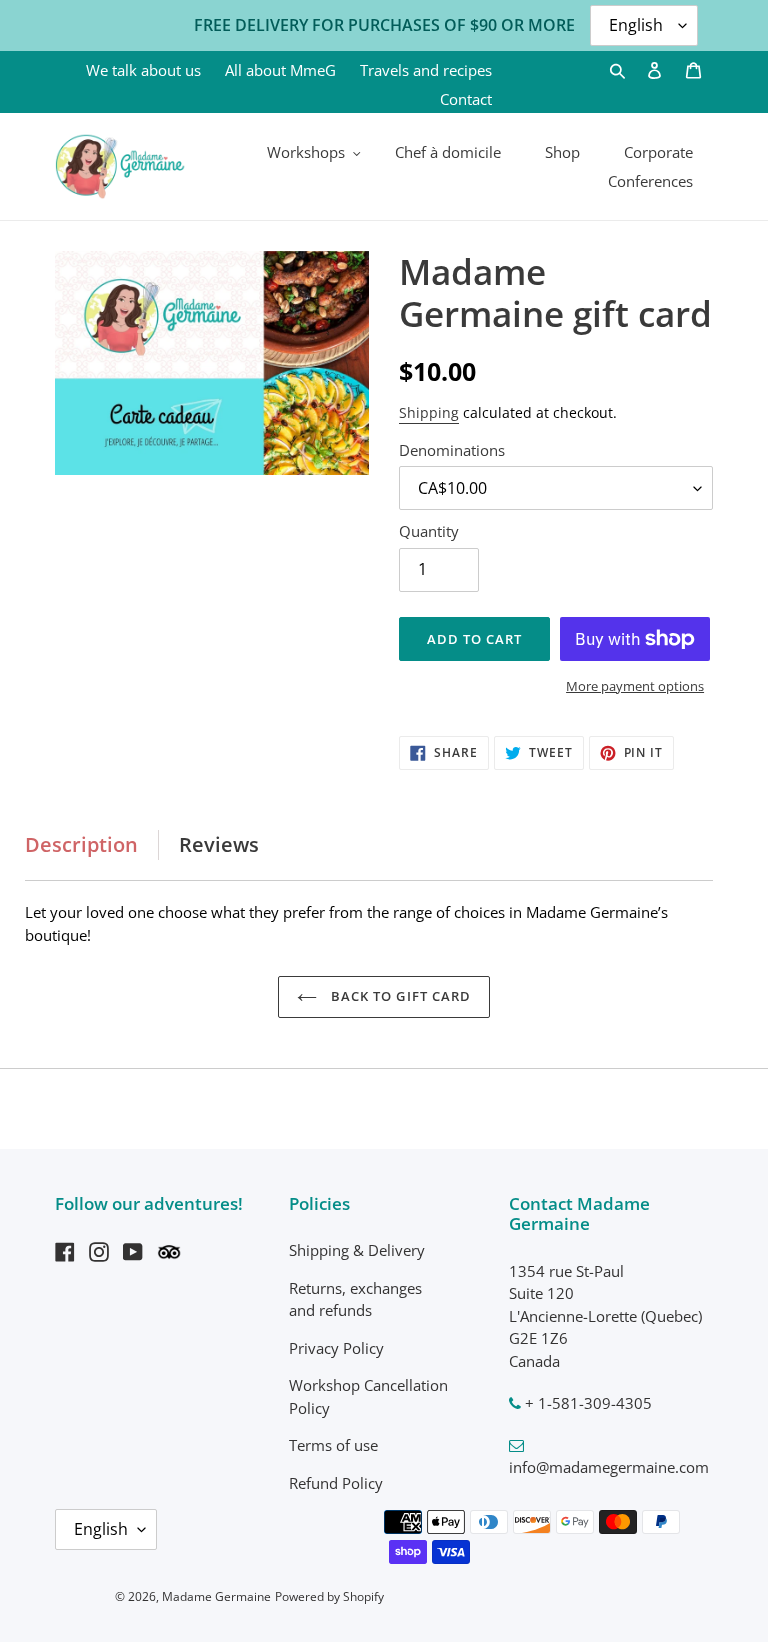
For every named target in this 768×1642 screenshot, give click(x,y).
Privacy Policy (336, 1348)
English (101, 1529)
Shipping (429, 412)
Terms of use (333, 1445)
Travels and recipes (426, 70)
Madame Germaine (216, 1596)
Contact (466, 99)
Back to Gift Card (399, 996)
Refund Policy (336, 1483)
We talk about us (143, 70)
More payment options (635, 686)
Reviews (219, 844)
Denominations (452, 450)
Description (81, 844)
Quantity (429, 531)
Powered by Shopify (329, 1596)
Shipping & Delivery (357, 1250)
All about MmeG (280, 70)
